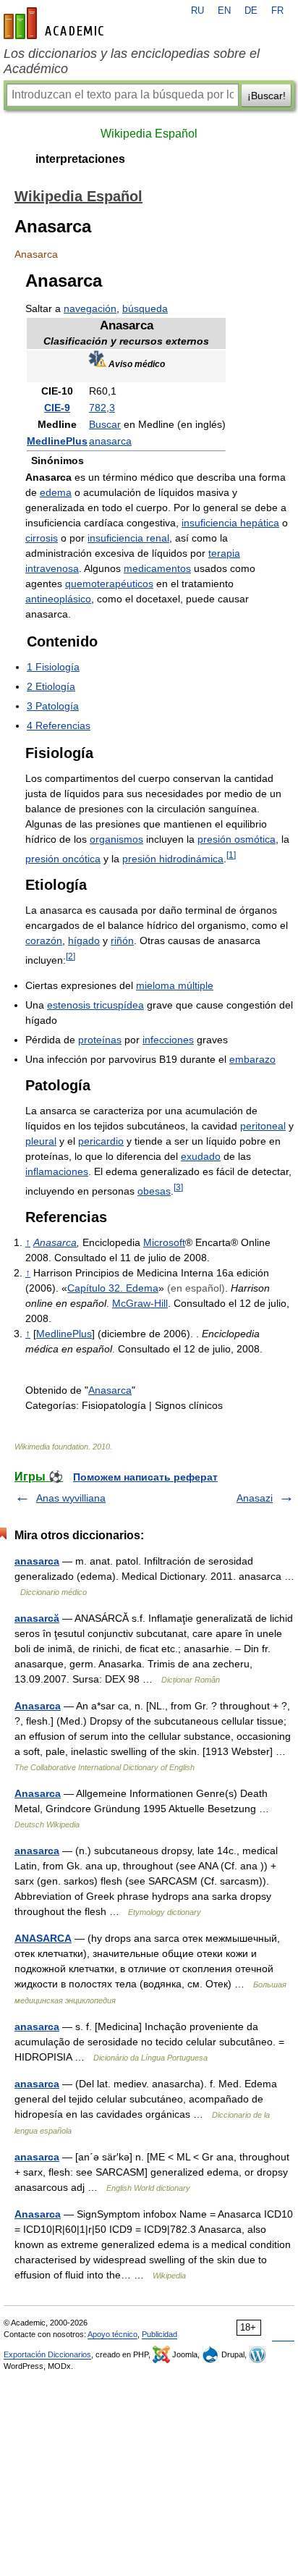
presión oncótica (63, 859)
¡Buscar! (267, 96)
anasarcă (37, 1618)
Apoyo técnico (112, 2334)
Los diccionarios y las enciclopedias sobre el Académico (132, 61)
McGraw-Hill (140, 1303)
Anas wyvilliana (71, 1498)
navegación (90, 308)
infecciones (168, 1040)
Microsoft (164, 1242)
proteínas (100, 1040)
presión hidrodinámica (173, 859)
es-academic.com (56, 23)
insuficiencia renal (128, 538)
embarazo (252, 1059)
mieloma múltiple (175, 985)
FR (277, 11)
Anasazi (255, 1498)
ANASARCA (43, 1938)
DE (251, 11)
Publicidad (159, 2334)
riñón (122, 940)
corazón (44, 940)
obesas (154, 1191)
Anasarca (55, 1242)
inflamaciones (57, 1171)
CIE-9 (57, 408)
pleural (41, 1141)
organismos (116, 839)
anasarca (110, 441)
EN (224, 11)
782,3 (102, 408)
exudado (201, 1156)
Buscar (105, 424)
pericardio (101, 1141)
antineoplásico (58, 599)
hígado (84, 940)
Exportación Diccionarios (47, 2354)
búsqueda (145, 308)
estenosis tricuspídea (95, 1005)
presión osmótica (237, 839)
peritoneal (263, 1126)
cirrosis (42, 538)
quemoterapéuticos (109, 584)
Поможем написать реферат (145, 1477)
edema (56, 492)
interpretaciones (80, 159)
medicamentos (157, 568)
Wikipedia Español (149, 134)
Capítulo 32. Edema (113, 1288)
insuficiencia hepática (230, 523)
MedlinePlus (57, 441)
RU (197, 11)
